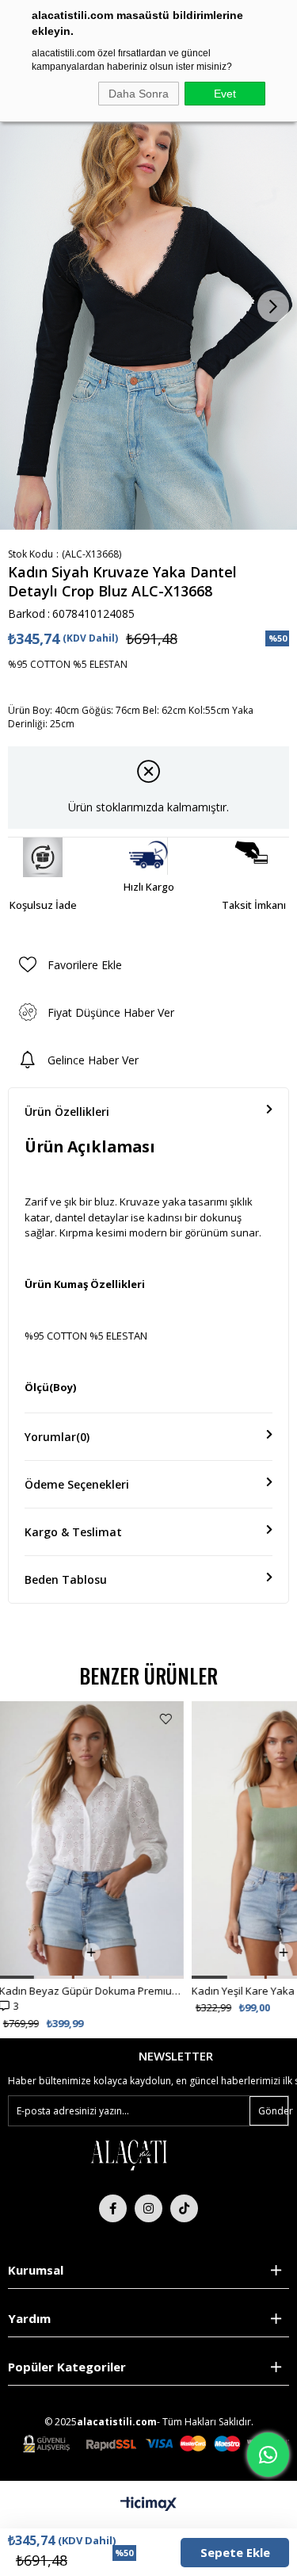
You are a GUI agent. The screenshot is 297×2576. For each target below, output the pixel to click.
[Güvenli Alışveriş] (156, 2444)
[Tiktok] (184, 2208)
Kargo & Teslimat (73, 1532)
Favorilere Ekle (175, 1719)
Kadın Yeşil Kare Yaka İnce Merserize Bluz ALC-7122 (100, 1991)
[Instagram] (148, 2208)
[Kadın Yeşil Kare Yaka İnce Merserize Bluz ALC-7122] (100, 1840)
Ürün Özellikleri (67, 1112)
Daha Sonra (139, 94)
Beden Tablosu (66, 1579)
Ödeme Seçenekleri (77, 1484)
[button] (25, 1977)
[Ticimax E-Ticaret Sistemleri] (148, 2505)
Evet (225, 94)
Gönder (273, 2111)
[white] (128, 2154)
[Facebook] (113, 2208)
